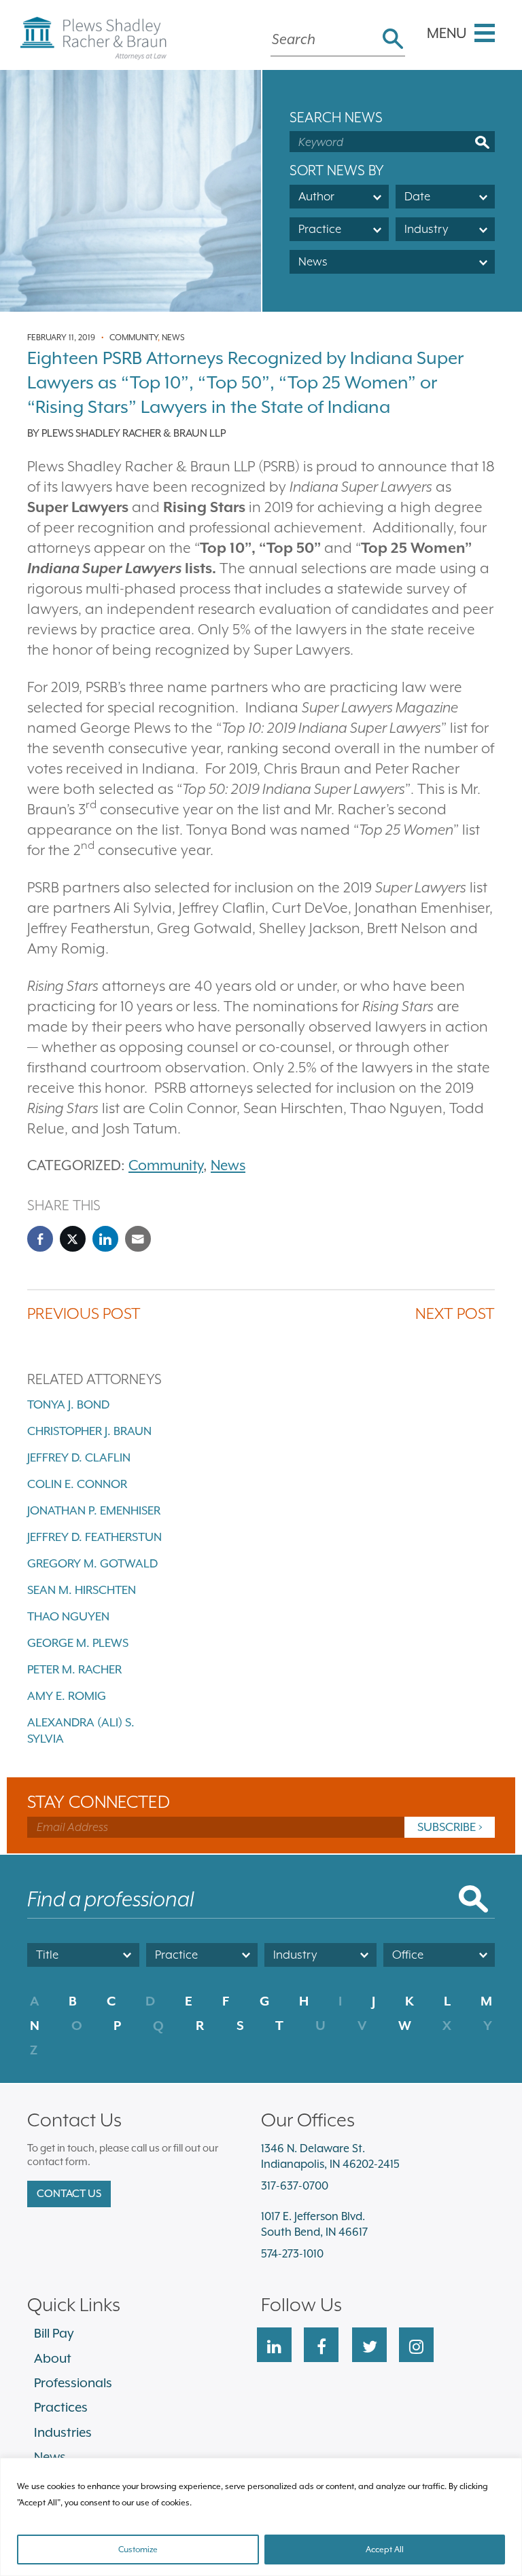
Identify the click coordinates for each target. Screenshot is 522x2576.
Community (134, 338)
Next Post (455, 1313)
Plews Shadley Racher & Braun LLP (134, 433)
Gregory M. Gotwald (92, 1563)
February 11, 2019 (61, 338)
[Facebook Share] (40, 1239)
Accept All (385, 2550)
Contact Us (69, 2194)
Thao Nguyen (68, 1616)
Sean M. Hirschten (82, 1590)
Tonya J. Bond (68, 1404)
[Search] (393, 40)
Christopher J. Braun (89, 1431)
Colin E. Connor (77, 1484)
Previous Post (84, 1313)
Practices (61, 2407)
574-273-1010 (292, 2254)
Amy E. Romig (67, 1696)
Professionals (73, 2382)
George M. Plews (78, 1643)
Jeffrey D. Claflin (79, 1457)
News (173, 338)
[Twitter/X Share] (73, 1239)
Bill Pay (54, 2333)
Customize (138, 2550)
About (53, 2358)
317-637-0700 (295, 2186)
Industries (63, 2432)
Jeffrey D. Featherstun (94, 1537)
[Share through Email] (138, 1239)
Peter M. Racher (74, 1669)
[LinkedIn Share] (105, 1239)
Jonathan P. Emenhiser (94, 1510)
